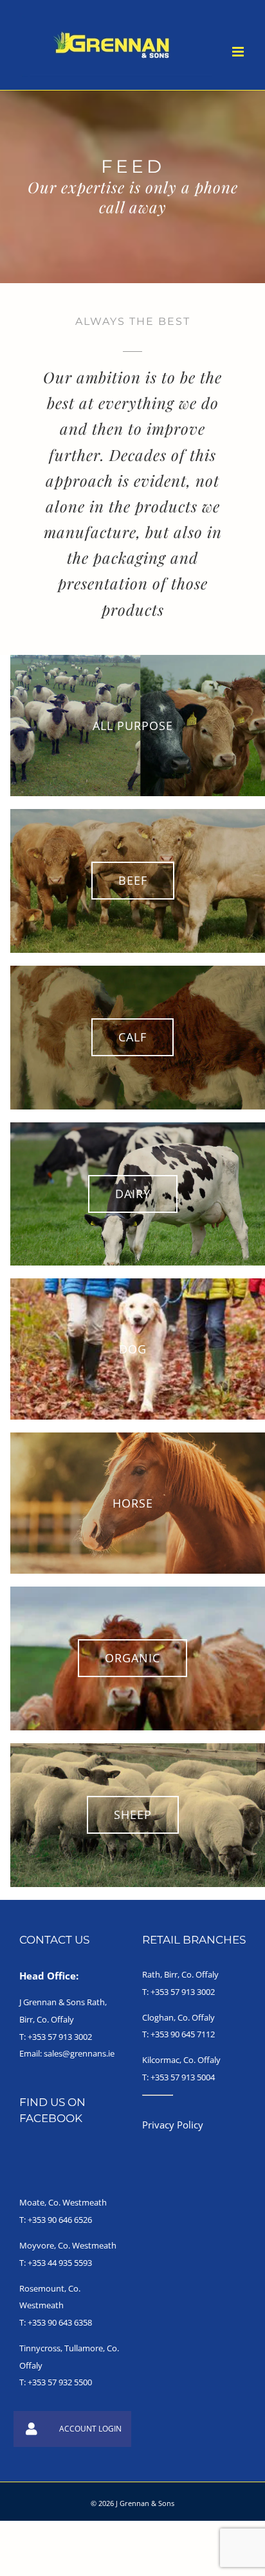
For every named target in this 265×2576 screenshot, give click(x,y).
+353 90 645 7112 (183, 2034)
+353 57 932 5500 (60, 2382)
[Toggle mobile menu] (239, 52)
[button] (32, 2429)
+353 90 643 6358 (60, 2322)
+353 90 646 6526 (60, 2220)
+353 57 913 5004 (183, 2077)
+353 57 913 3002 (60, 2037)
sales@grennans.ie (79, 2053)
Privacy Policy (173, 2125)
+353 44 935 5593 (60, 2263)
